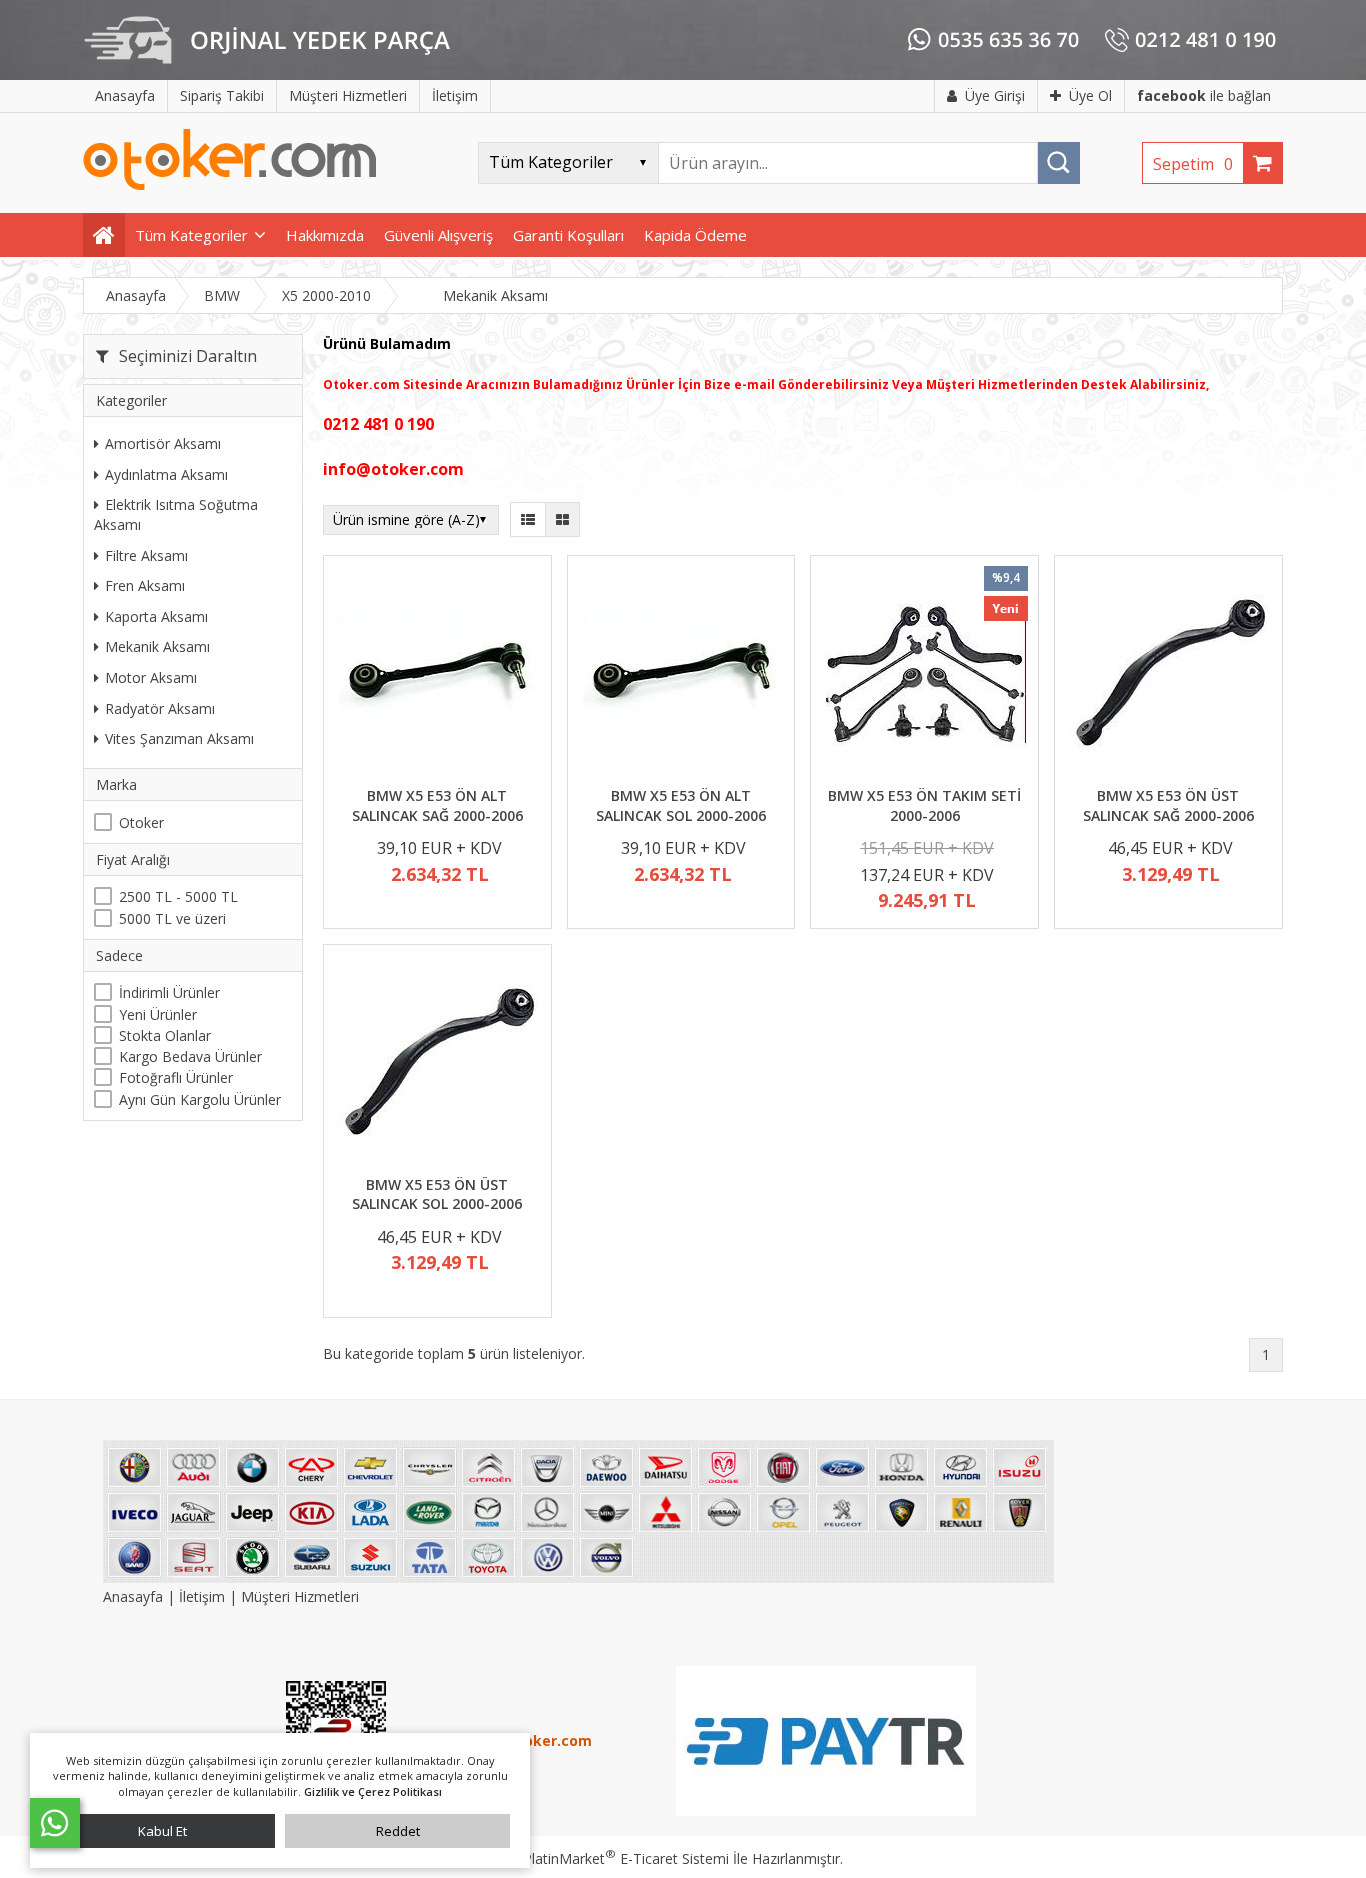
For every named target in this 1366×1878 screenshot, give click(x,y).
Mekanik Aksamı (157, 646)
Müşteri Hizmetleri (300, 1596)
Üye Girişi (995, 95)
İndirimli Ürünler (169, 992)
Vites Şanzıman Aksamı (179, 738)
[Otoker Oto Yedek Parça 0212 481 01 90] (230, 185)
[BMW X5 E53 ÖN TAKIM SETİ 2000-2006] (924, 673)
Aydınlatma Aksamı (166, 474)
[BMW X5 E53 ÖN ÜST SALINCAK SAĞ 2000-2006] (1168, 673)
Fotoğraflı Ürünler (176, 1077)
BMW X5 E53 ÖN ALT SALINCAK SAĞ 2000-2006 (437, 805)
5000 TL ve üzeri (172, 918)
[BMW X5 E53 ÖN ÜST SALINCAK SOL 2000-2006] (437, 1062)
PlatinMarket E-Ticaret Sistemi (626, 1858)
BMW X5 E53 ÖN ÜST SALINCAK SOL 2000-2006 (437, 1194)
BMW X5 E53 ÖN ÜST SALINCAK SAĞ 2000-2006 (1168, 805)
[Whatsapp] (55, 1823)
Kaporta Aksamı (156, 616)
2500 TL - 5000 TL (178, 896)
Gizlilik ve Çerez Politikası (373, 1791)
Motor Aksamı (151, 677)
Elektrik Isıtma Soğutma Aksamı (176, 514)
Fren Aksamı (145, 585)
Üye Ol (1090, 95)
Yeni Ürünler (158, 1014)
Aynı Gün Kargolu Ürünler (200, 1099)
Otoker (141, 822)
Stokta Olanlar (165, 1035)
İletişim (202, 1596)
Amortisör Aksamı (163, 443)
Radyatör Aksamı (160, 708)
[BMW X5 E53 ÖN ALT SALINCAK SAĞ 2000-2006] (437, 673)
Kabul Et (162, 1831)
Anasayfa (135, 1596)
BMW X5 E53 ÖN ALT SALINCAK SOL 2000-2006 (681, 805)
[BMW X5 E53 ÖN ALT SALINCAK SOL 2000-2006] (681, 673)
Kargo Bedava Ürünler (190, 1056)
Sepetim (1193, 164)
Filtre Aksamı (146, 555)
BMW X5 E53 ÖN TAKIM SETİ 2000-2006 (924, 805)
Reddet (398, 1831)
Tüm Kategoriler (191, 235)
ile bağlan (1204, 95)
